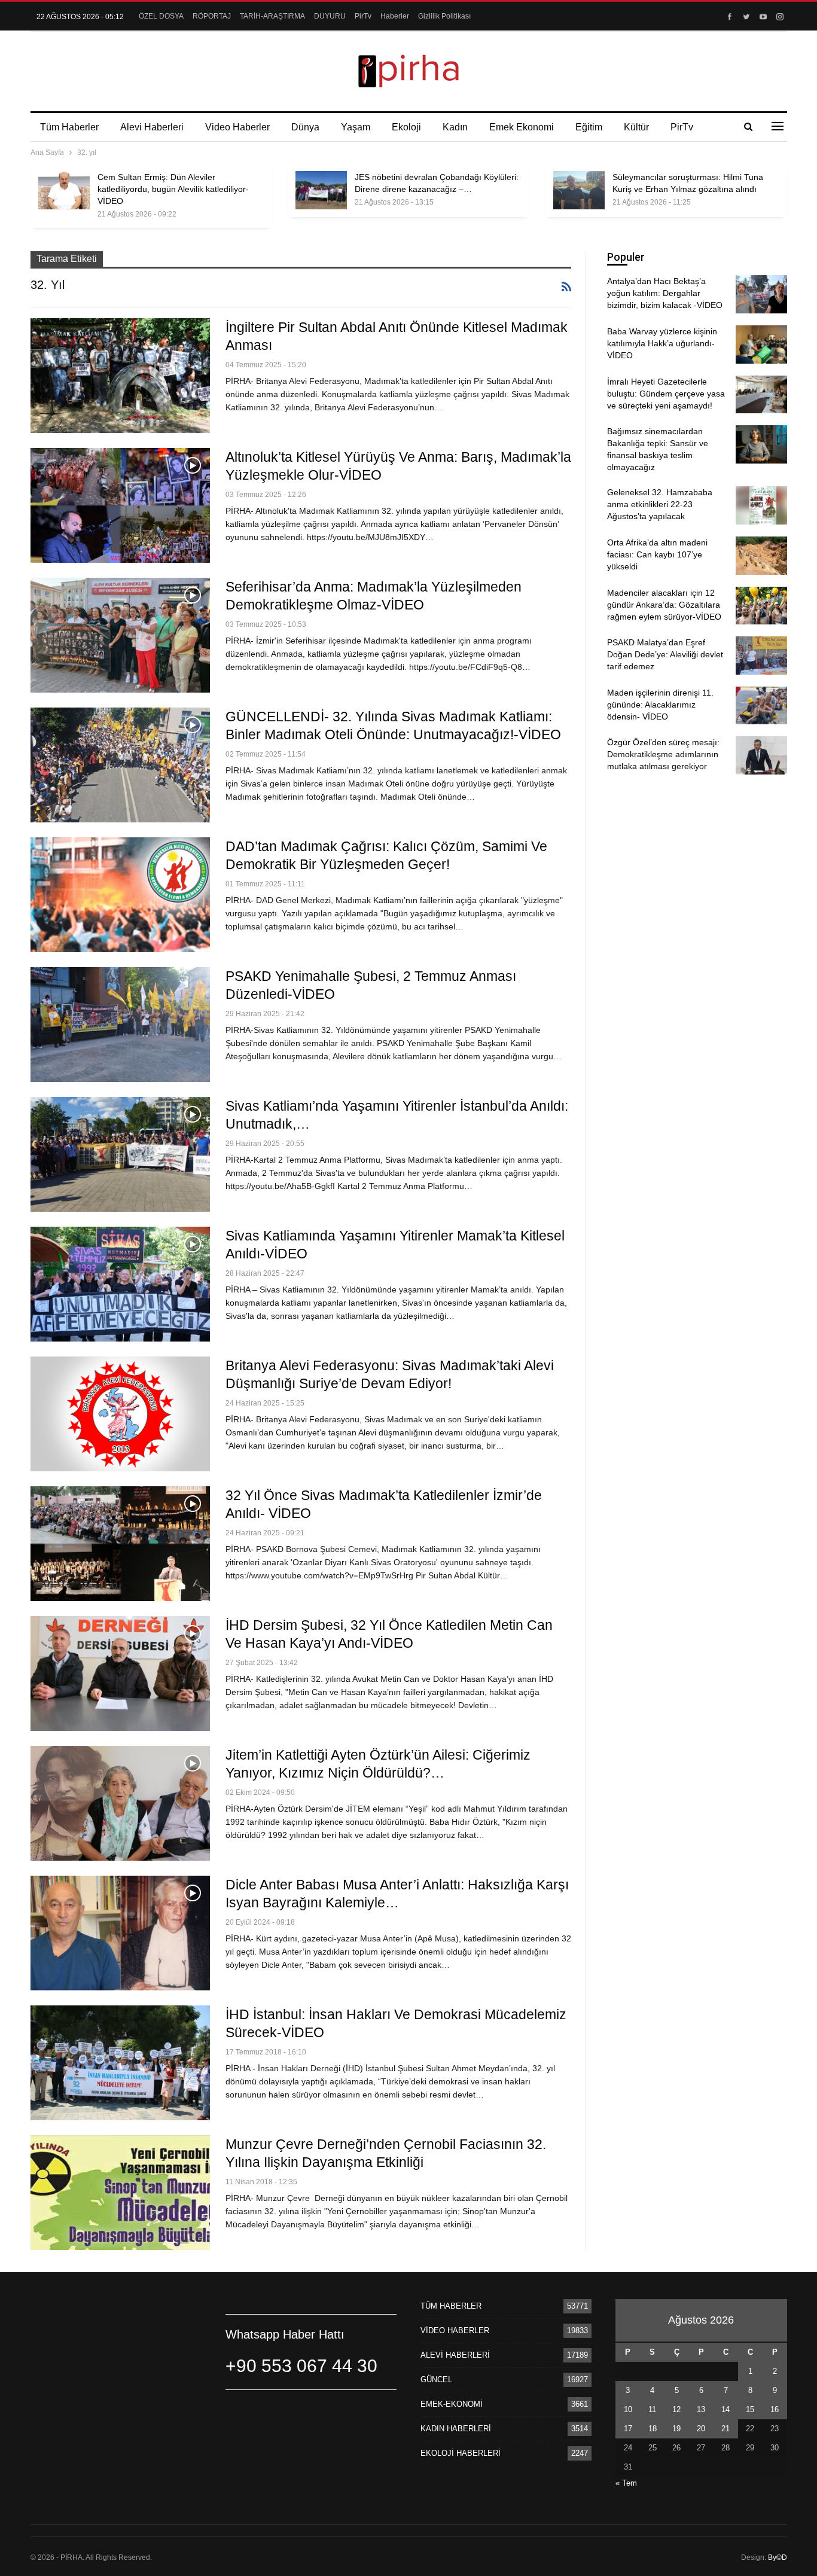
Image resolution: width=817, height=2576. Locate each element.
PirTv (363, 16)
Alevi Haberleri (152, 127)
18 (653, 2429)
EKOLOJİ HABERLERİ (461, 2453)
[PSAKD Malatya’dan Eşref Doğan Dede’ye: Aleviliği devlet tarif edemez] (761, 656)
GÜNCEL (436, 2380)
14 (725, 2409)
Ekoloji (406, 127)
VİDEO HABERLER (455, 2330)
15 (750, 2409)
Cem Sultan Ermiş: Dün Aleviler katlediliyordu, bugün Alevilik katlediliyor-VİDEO (173, 189)
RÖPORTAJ (212, 16)
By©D (778, 2557)
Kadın (455, 127)
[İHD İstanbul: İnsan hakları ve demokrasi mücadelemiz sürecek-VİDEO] (120, 2063)
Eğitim (589, 127)
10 (628, 2409)
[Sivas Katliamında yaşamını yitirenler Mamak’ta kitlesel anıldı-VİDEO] (120, 1284)
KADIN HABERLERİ (456, 2429)
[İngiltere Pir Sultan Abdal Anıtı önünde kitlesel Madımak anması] (120, 376)
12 (676, 2409)
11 (652, 2409)
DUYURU (330, 16)
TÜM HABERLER (451, 2306)
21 (725, 2429)
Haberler (395, 16)
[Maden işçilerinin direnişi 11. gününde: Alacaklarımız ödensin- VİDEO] (761, 706)
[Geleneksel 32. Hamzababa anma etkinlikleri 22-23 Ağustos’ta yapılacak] (761, 505)
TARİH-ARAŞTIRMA (272, 16)
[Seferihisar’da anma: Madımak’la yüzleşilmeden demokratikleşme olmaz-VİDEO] (120, 635)
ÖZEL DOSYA (161, 16)
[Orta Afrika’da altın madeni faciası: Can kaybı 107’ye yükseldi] (761, 556)
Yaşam (356, 127)
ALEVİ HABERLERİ (455, 2355)
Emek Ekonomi (522, 127)
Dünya (305, 127)
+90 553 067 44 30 (301, 2366)
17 (628, 2429)
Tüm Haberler (69, 127)
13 (701, 2409)
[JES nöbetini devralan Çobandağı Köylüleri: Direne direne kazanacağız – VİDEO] (321, 190)
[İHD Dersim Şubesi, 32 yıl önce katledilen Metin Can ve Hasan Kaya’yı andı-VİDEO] (120, 1673)
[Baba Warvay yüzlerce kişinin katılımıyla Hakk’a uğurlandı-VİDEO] (761, 345)
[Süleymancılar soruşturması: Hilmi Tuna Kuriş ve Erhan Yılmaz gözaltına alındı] (579, 190)
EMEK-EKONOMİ (452, 2404)
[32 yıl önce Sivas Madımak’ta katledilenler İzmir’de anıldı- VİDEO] (120, 1544)
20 (701, 2429)
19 (676, 2429)
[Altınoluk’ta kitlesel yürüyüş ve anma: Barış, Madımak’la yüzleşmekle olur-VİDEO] (120, 505)
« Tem (626, 2483)
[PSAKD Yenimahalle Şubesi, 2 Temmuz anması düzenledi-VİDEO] (120, 1025)
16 (775, 2409)
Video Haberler (237, 127)
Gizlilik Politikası (444, 16)
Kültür (636, 127)
